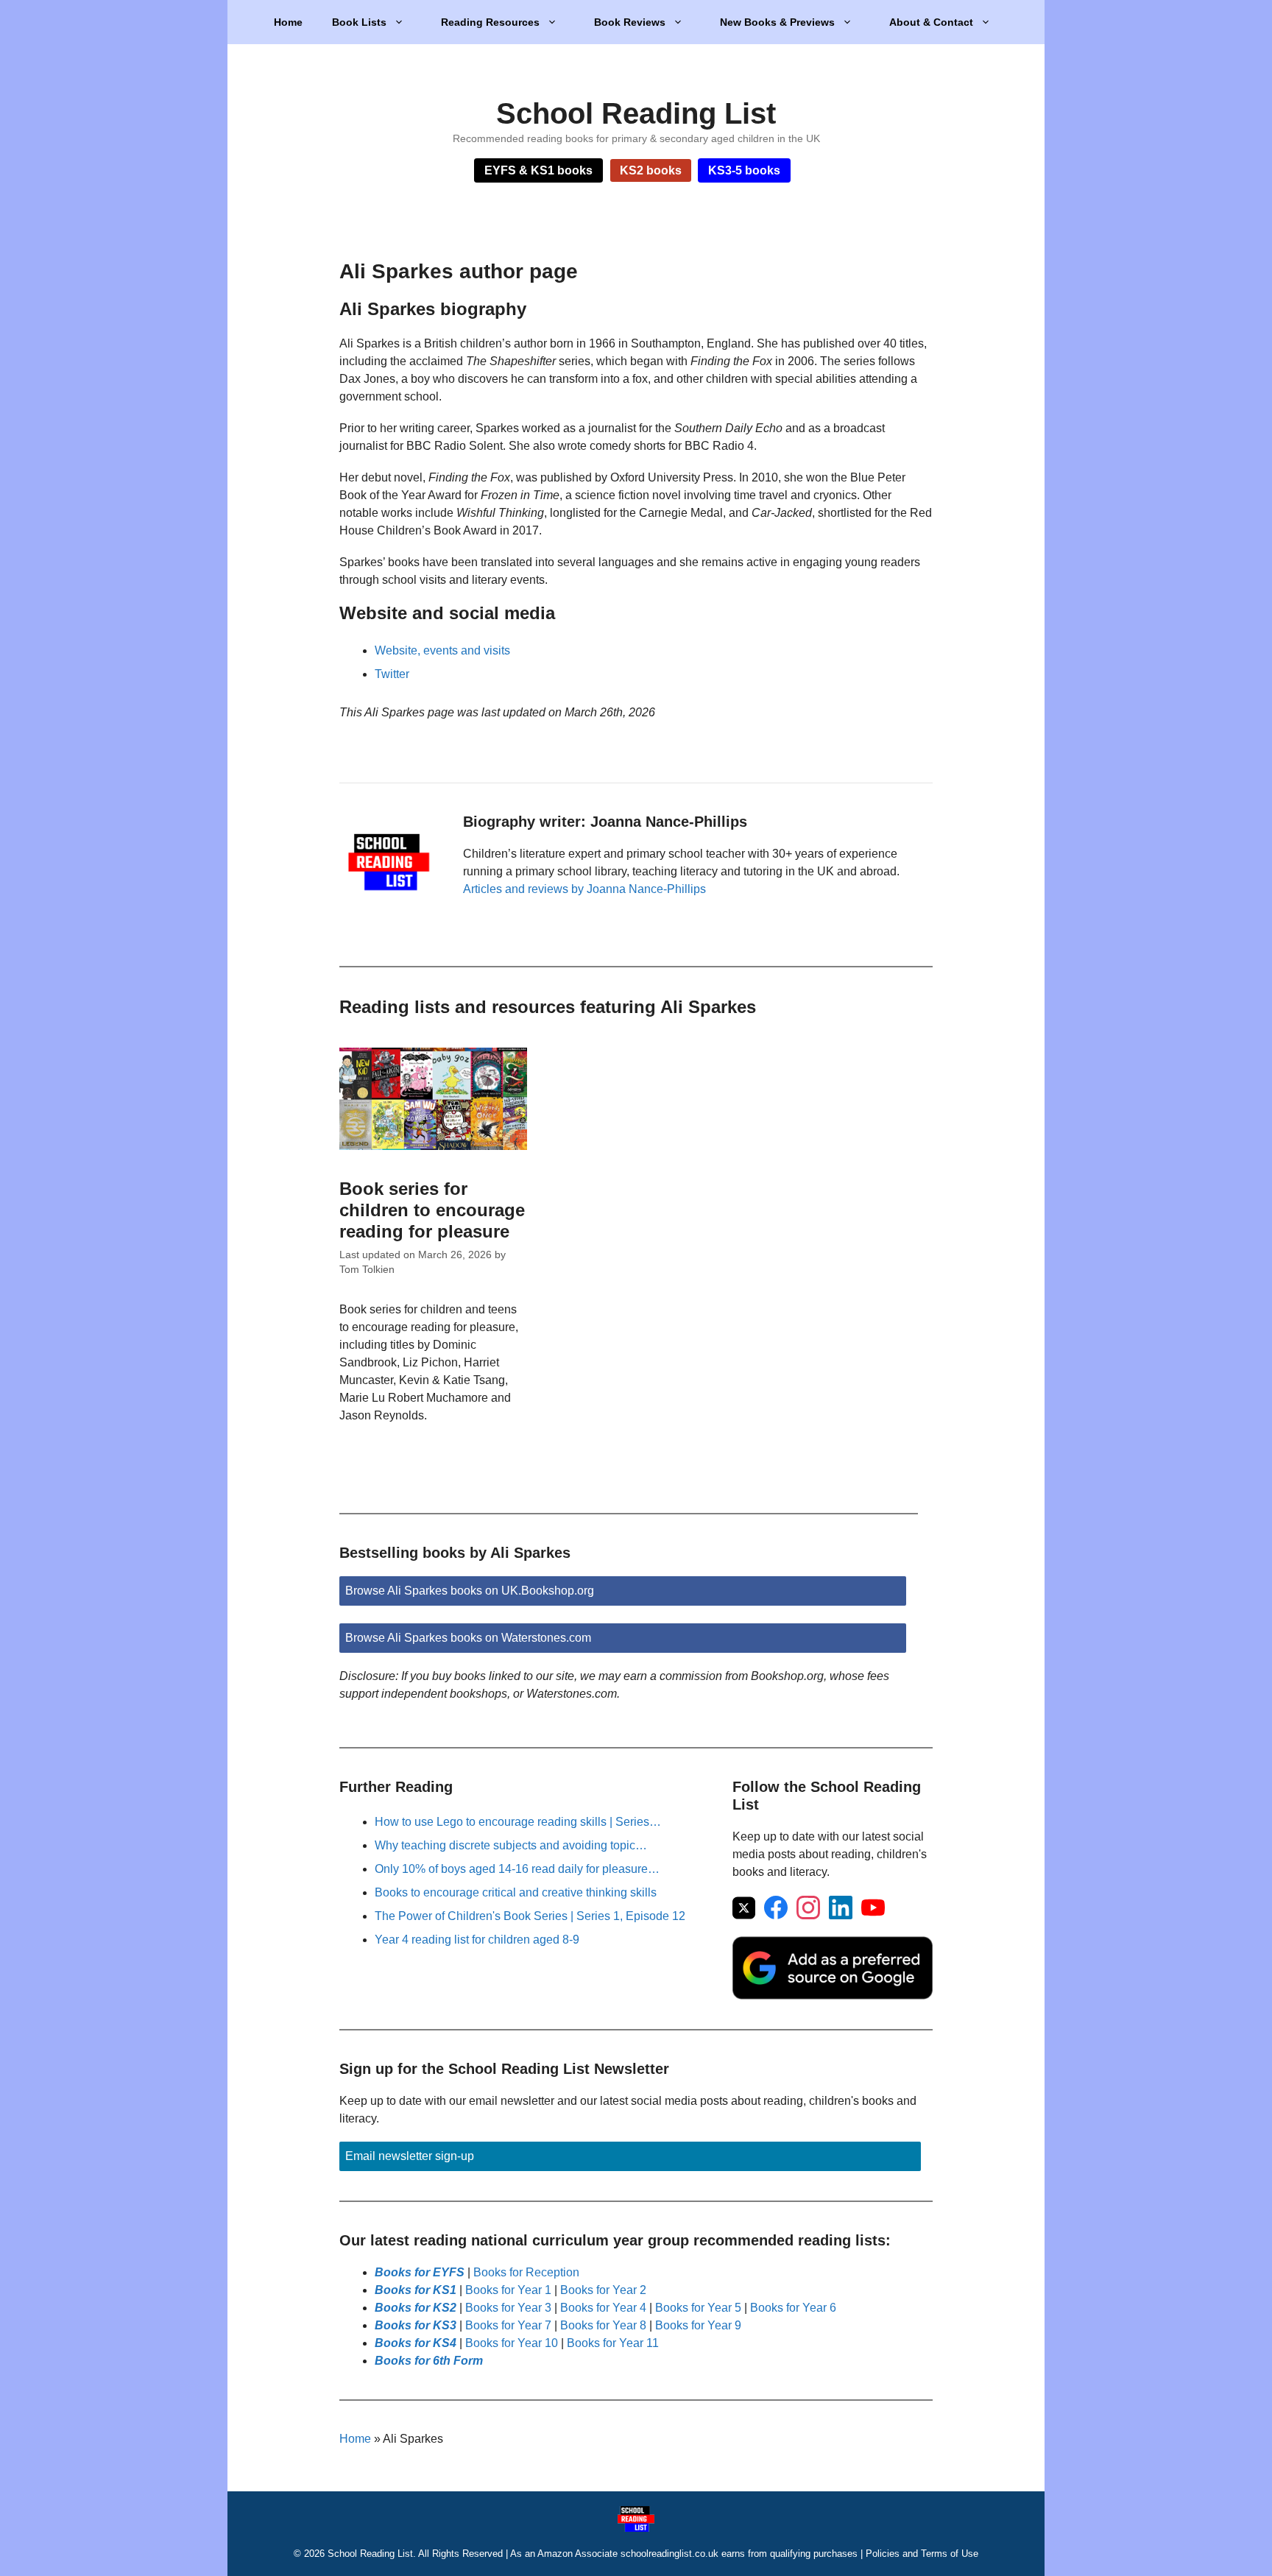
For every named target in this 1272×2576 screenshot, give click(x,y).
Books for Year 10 (512, 2343)
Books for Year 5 (698, 2308)
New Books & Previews (777, 22)
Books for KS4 (416, 2343)
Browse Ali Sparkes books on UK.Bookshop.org (470, 1591)
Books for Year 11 (613, 2343)
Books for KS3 (416, 2325)
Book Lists (359, 22)
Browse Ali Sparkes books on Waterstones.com (468, 1638)
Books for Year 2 (603, 2290)
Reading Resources (490, 22)
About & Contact (931, 22)
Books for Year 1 (508, 2290)
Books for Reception (526, 2272)
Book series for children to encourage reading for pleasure (432, 1210)
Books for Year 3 (508, 2308)
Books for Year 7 (508, 2325)
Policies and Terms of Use (922, 2554)
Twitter (392, 674)
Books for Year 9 (698, 2325)
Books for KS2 (416, 2308)
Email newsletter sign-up (410, 2156)
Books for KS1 (416, 2290)
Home (288, 22)
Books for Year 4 (603, 2308)
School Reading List (636, 113)
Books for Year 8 (603, 2325)
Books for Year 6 (793, 2308)
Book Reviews (630, 22)
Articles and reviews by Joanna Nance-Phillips (584, 889)
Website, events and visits (442, 650)
